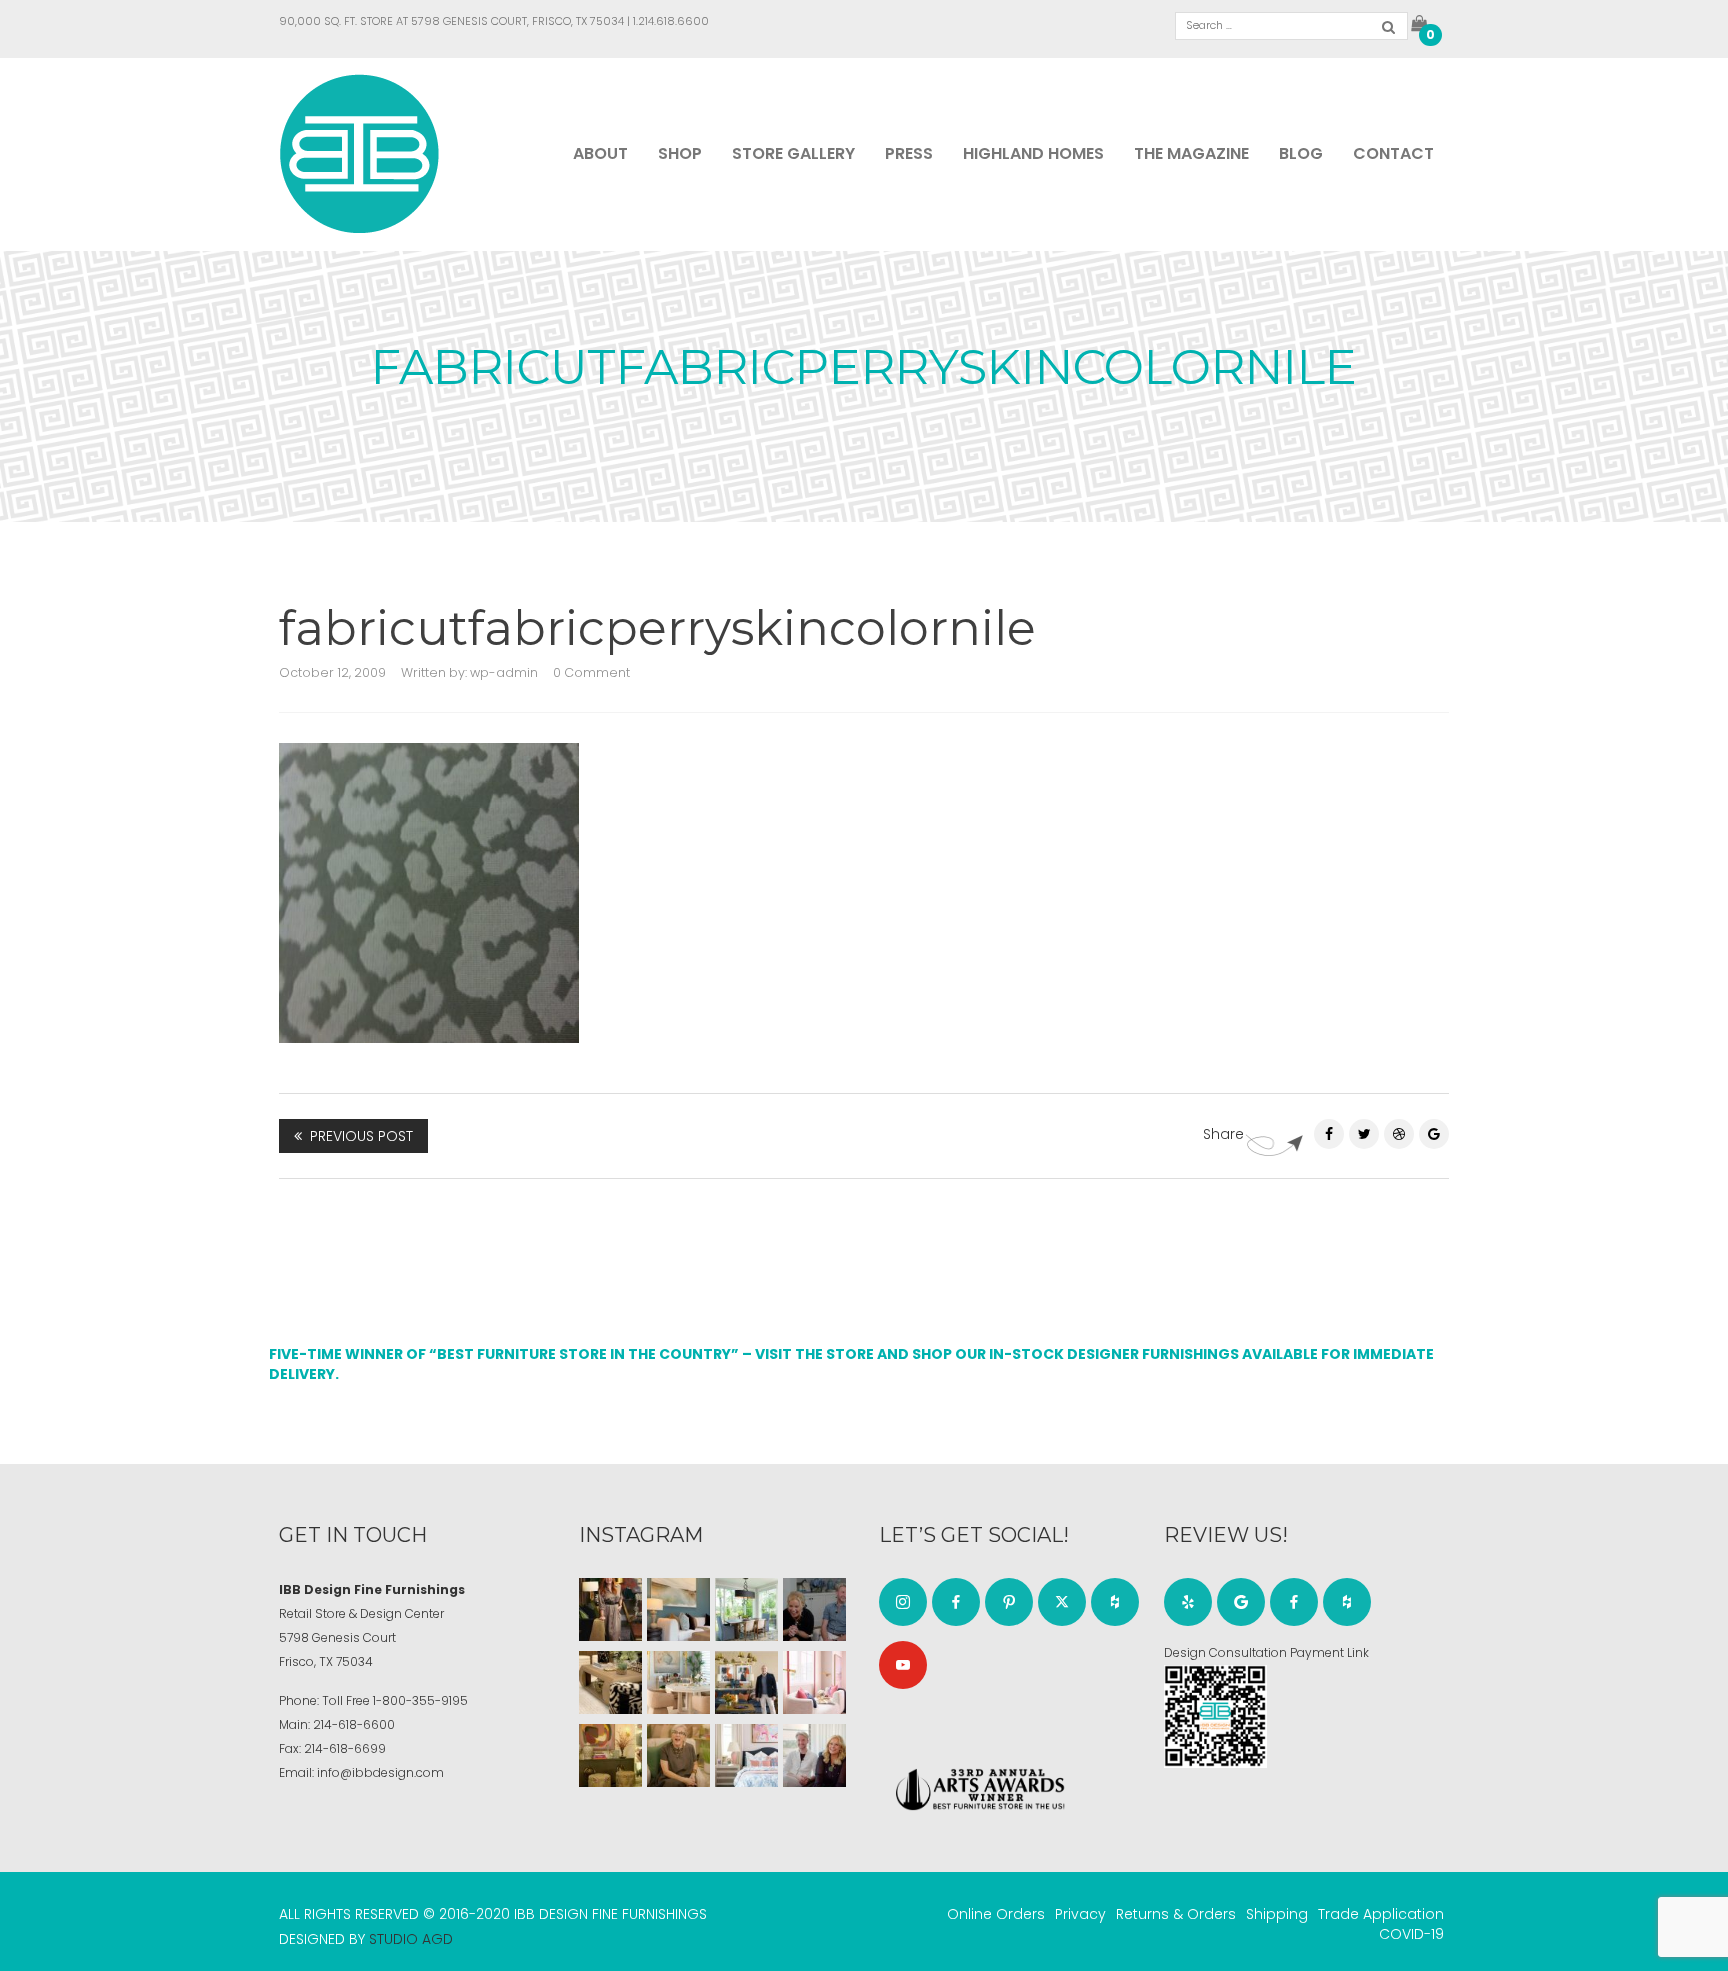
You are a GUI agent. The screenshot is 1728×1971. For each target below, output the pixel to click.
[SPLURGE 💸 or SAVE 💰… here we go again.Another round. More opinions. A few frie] (814, 1755)
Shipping (1277, 1914)
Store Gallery (793, 153)
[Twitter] (1364, 1134)
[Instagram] (903, 1602)
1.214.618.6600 (671, 21)
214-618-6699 (345, 1748)
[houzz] (1115, 1602)
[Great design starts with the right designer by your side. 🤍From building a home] (678, 1682)
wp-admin (504, 672)
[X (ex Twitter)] (1062, 1602)
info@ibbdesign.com (380, 1772)
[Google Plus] (1434, 1134)
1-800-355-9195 (420, 1700)
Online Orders (996, 1914)
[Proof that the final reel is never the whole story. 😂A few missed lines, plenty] (814, 1609)
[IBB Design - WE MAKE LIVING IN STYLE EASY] (359, 153)
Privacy (1080, 1914)
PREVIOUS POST (361, 1136)
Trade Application (1381, 1914)
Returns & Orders (1176, 1914)
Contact (1393, 153)
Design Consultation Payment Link (1266, 1652)
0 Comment (591, 672)
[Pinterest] (1399, 1134)
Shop (680, 153)
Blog (1301, 153)
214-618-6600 (354, 1724)
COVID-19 (1411, 1934)
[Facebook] (1329, 1134)
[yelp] (1188, 1602)
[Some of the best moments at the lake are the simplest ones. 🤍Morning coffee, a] (746, 1609)
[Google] (1241, 1602)
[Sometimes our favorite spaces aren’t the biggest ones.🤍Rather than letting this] (814, 1682)
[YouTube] (903, 1665)
